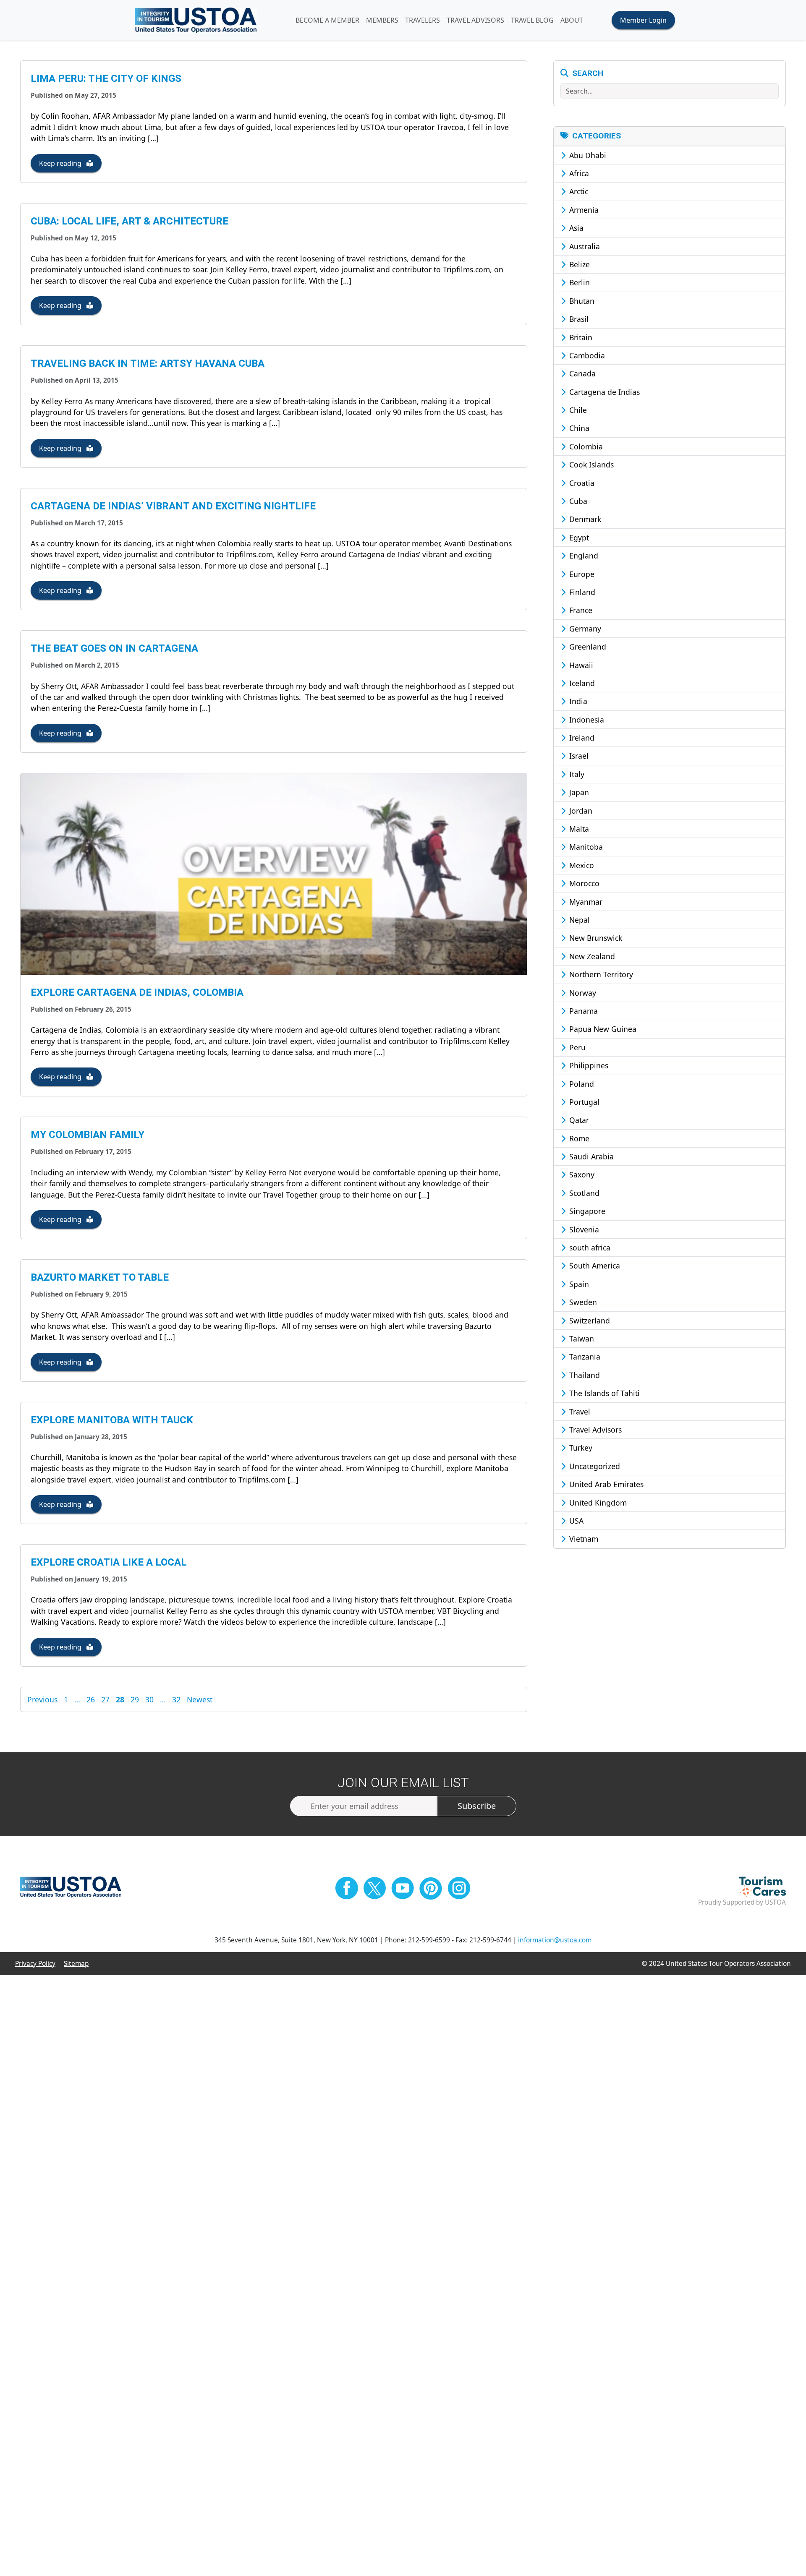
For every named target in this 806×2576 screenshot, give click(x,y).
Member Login (643, 20)
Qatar (578, 1120)
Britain (580, 337)
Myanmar (585, 902)
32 (176, 1699)
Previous (42, 1699)
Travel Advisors (594, 1430)
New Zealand (591, 956)
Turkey (580, 1448)
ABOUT (572, 20)
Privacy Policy (35, 1964)
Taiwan (581, 1339)
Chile (577, 410)
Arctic (578, 191)
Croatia (581, 483)
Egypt (578, 538)
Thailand (584, 1375)
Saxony (581, 1174)
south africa (589, 1248)
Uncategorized (594, 1466)
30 (149, 1699)
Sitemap (76, 1964)
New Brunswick (595, 938)
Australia (584, 246)
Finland (581, 592)
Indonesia (586, 720)
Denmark (584, 519)
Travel (579, 1412)
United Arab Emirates (605, 1484)
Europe (581, 574)
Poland (581, 1084)
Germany (584, 629)
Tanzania (584, 1357)
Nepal (578, 920)
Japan (578, 792)
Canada (581, 373)
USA (575, 1521)
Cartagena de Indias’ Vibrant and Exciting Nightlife (173, 506)
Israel (578, 756)
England (583, 556)
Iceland (581, 683)
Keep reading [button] (61, 163)
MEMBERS (382, 20)
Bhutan (581, 301)
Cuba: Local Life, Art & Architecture (130, 221)
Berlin (578, 282)
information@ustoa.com (555, 1940)
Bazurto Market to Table (100, 1277)
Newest (200, 1699)
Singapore (586, 1211)
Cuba (577, 501)
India (577, 701)
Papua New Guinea (602, 1029)
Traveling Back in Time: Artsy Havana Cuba (148, 363)
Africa (578, 173)
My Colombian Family (88, 1135)
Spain (578, 1284)
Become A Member (327, 20)
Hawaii (580, 665)
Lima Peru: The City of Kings (106, 78)
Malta (578, 829)
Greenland (587, 647)
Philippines (588, 1065)
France (580, 610)
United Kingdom (597, 1503)
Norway (582, 993)
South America (594, 1266)
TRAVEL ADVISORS (475, 20)
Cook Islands (590, 465)
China (578, 428)
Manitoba (585, 847)
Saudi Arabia (590, 1156)
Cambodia (586, 355)
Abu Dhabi (587, 155)
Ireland (581, 738)
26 (91, 1699)
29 (135, 1699)
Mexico (581, 865)
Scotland (583, 1193)
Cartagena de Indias (603, 392)
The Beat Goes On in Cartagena (114, 648)
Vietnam (583, 1539)
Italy (576, 774)
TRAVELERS (423, 20)
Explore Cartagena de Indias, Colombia (137, 992)
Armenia (583, 210)
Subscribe (477, 1806)
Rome (578, 1138)
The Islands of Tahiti (603, 1393)
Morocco (583, 883)
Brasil (578, 319)
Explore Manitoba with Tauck (112, 1420)
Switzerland (589, 1321)
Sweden (582, 1302)
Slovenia (583, 1229)
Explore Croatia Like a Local (109, 1562)
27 (105, 1699)
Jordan (580, 811)
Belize (578, 264)
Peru (576, 1047)
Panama (582, 1011)
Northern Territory (600, 974)
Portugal (583, 1102)
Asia (575, 228)
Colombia (585, 446)
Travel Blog (532, 20)
